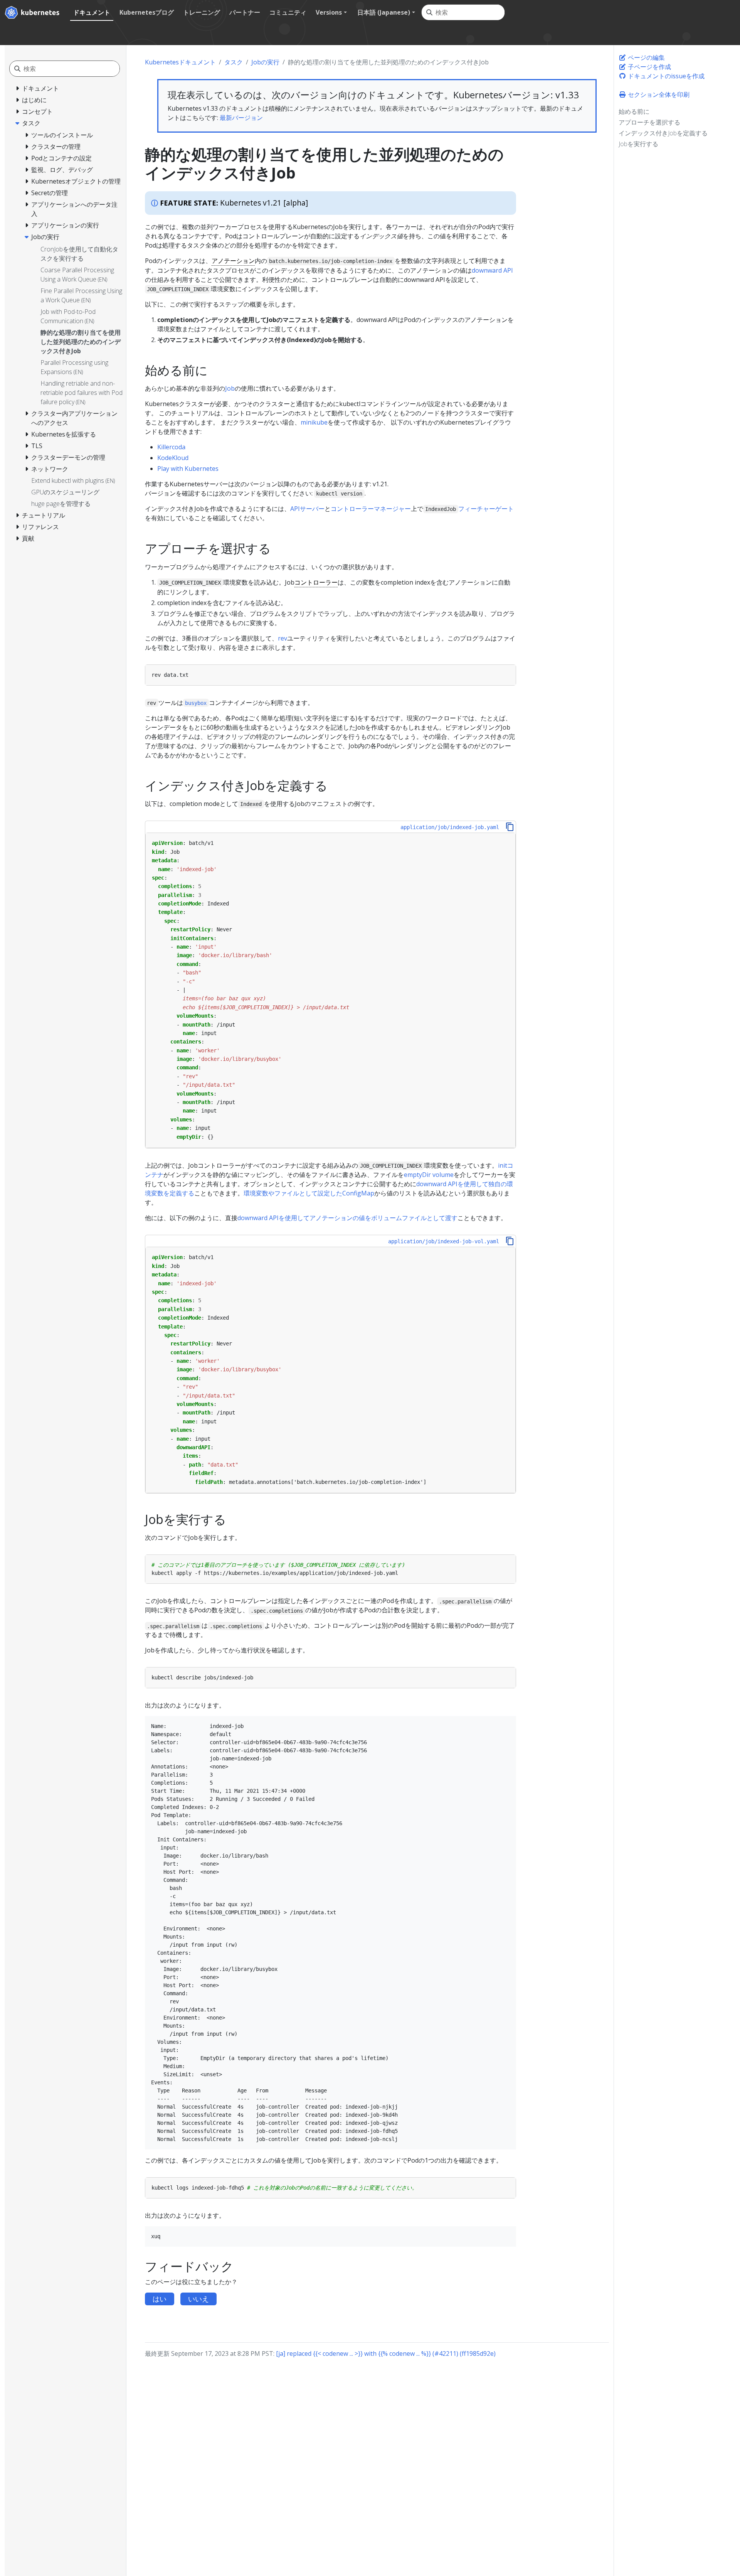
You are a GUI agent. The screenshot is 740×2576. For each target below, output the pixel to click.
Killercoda (171, 447)
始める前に (634, 111)
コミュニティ (288, 12)
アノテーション (233, 261)
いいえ (198, 2299)
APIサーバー (307, 509)
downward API (492, 270)
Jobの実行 (265, 62)
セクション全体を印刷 (658, 94)
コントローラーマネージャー (371, 509)
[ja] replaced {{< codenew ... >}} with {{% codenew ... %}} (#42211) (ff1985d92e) (386, 2353)
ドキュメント (92, 12)
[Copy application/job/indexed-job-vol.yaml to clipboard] (510, 1241)
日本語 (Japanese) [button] (384, 12)
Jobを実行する (638, 144)
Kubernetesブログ (147, 12)
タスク (234, 62)
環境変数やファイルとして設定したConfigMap (309, 1193)
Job (230, 388)
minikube (314, 422)
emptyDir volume (429, 1175)
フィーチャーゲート (486, 509)
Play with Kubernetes (188, 469)
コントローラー (316, 582)
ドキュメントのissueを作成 (665, 76)
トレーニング (202, 12)
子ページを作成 (649, 67)
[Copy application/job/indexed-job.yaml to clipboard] (510, 827)
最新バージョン (241, 118)
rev (283, 638)
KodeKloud (173, 458)
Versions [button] (329, 12)
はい (160, 2299)
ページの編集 (646, 57)
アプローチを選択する (649, 122)
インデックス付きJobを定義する (663, 133)
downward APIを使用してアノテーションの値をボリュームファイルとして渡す (347, 1218)
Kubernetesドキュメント (180, 62)
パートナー (245, 12)
